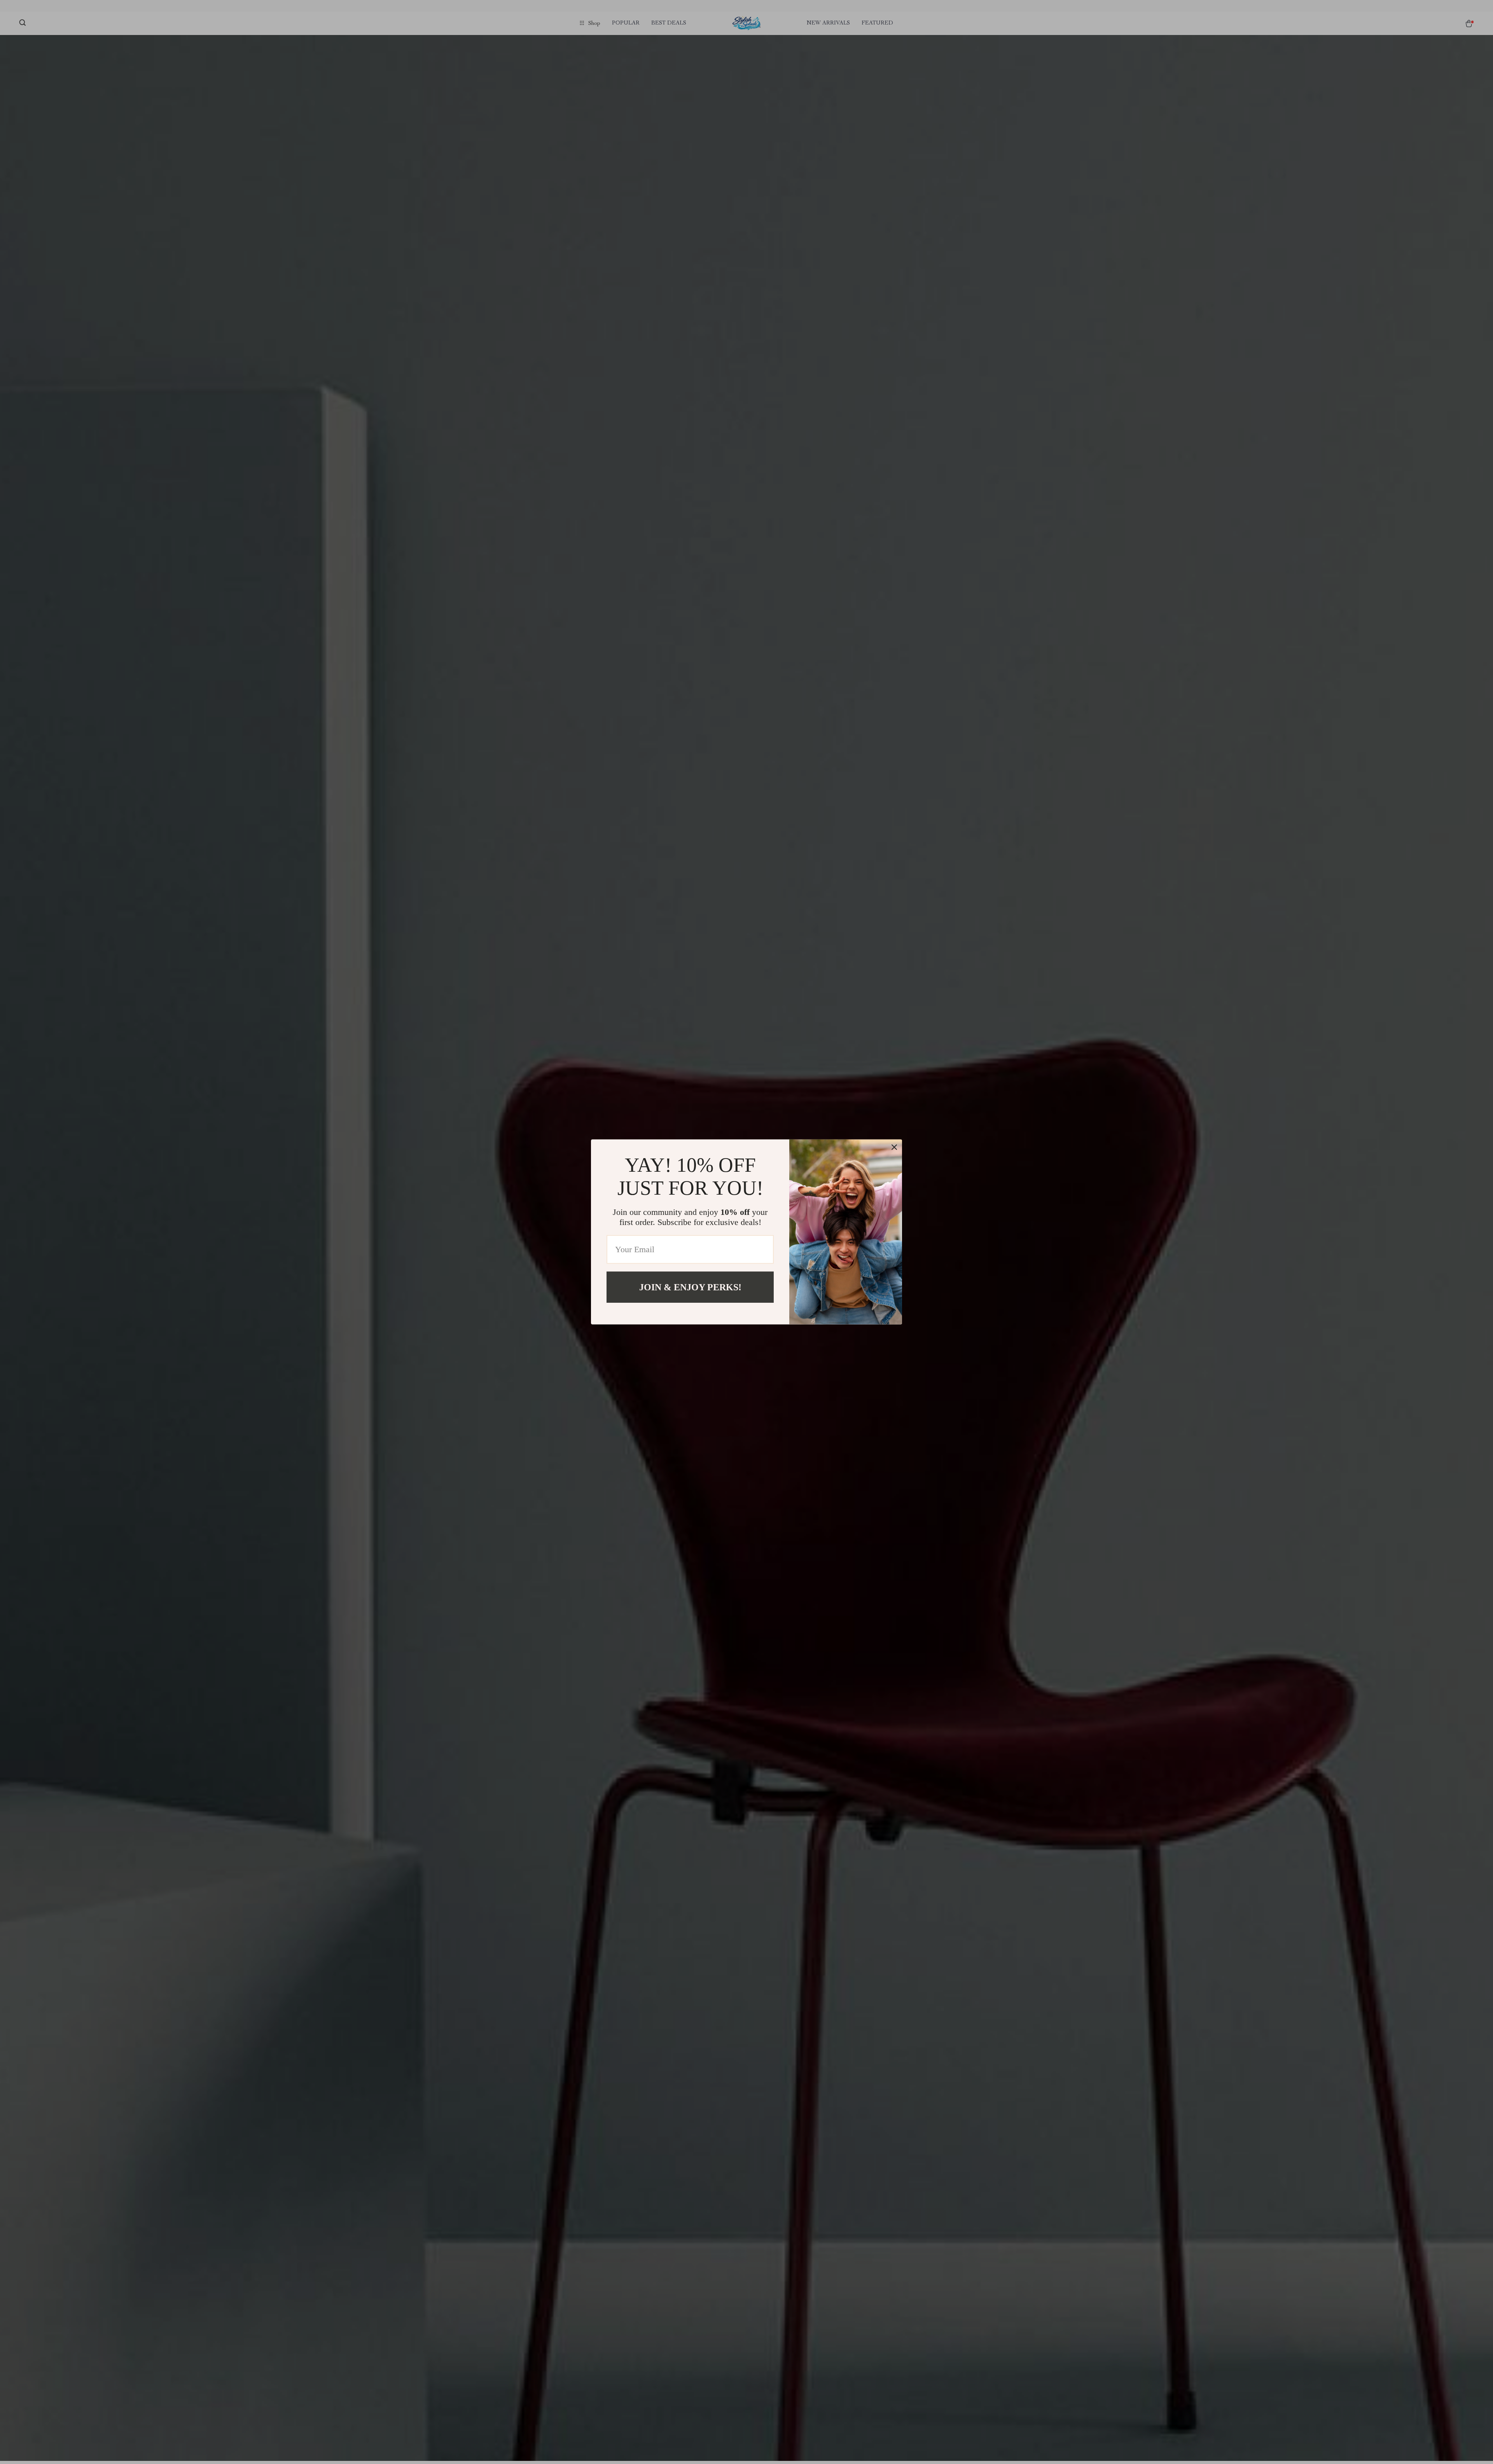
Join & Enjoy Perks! (690, 1287)
